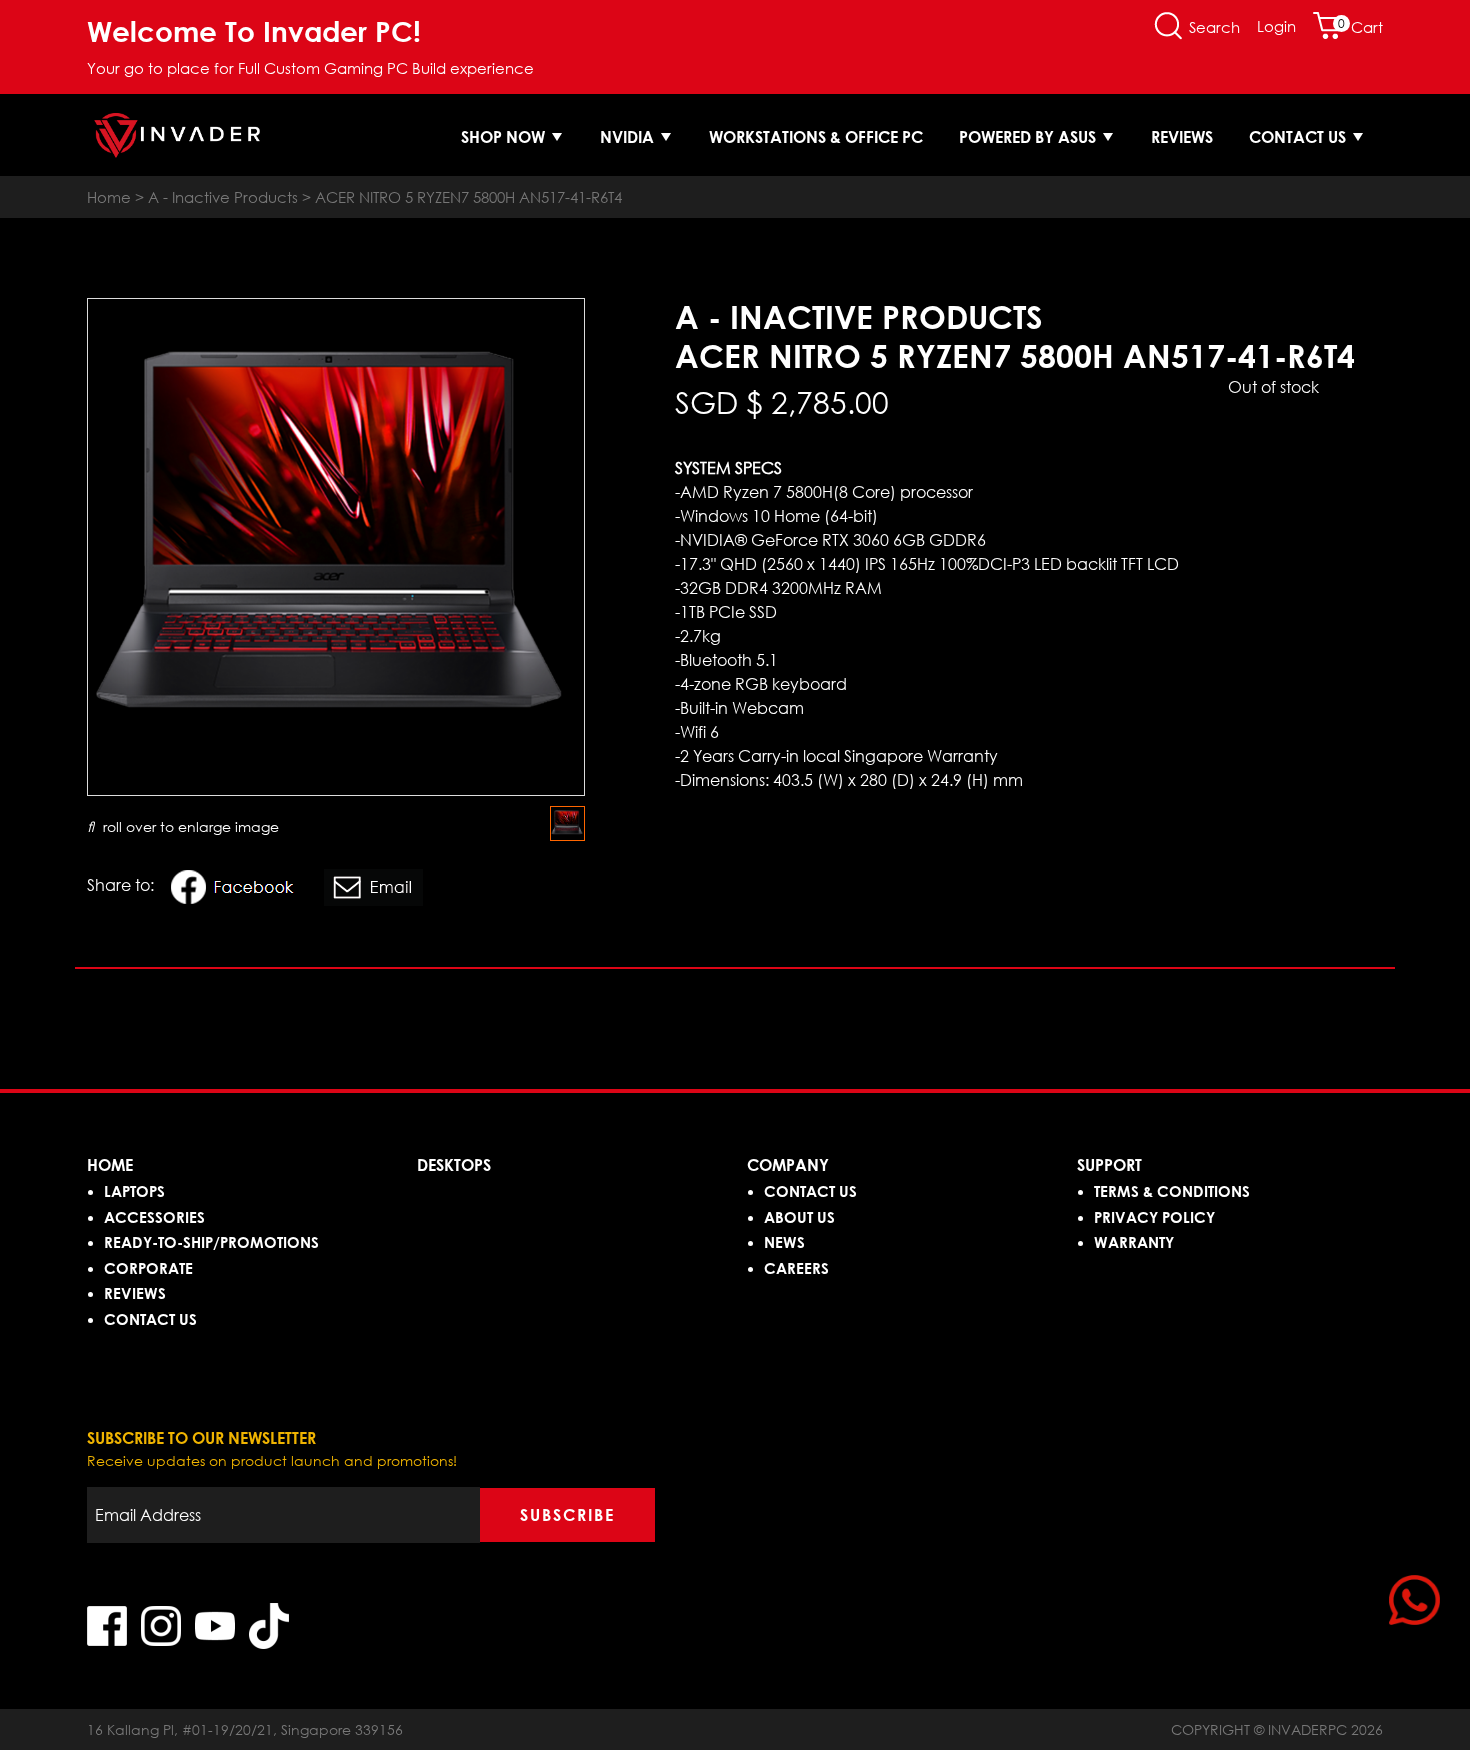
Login (1276, 26)
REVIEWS (135, 1293)
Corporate (148, 1268)
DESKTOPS (454, 1165)
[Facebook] (242, 890)
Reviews (1182, 137)
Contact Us (1299, 137)
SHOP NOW (505, 137)
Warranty (1134, 1242)
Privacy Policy (1154, 1217)
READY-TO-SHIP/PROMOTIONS (211, 1242)
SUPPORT (1109, 1165)
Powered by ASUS (1029, 137)
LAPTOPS (134, 1191)
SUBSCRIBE (567, 1515)
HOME (110, 1165)
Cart (1360, 27)
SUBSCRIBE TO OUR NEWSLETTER (201, 1438)
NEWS (784, 1242)
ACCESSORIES (154, 1217)
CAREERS (796, 1268)
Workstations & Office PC (816, 137)
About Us (799, 1217)
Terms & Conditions (1172, 1191)
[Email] (377, 890)
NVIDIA (629, 137)
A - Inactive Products (223, 197)
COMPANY (788, 1165)
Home (109, 197)
